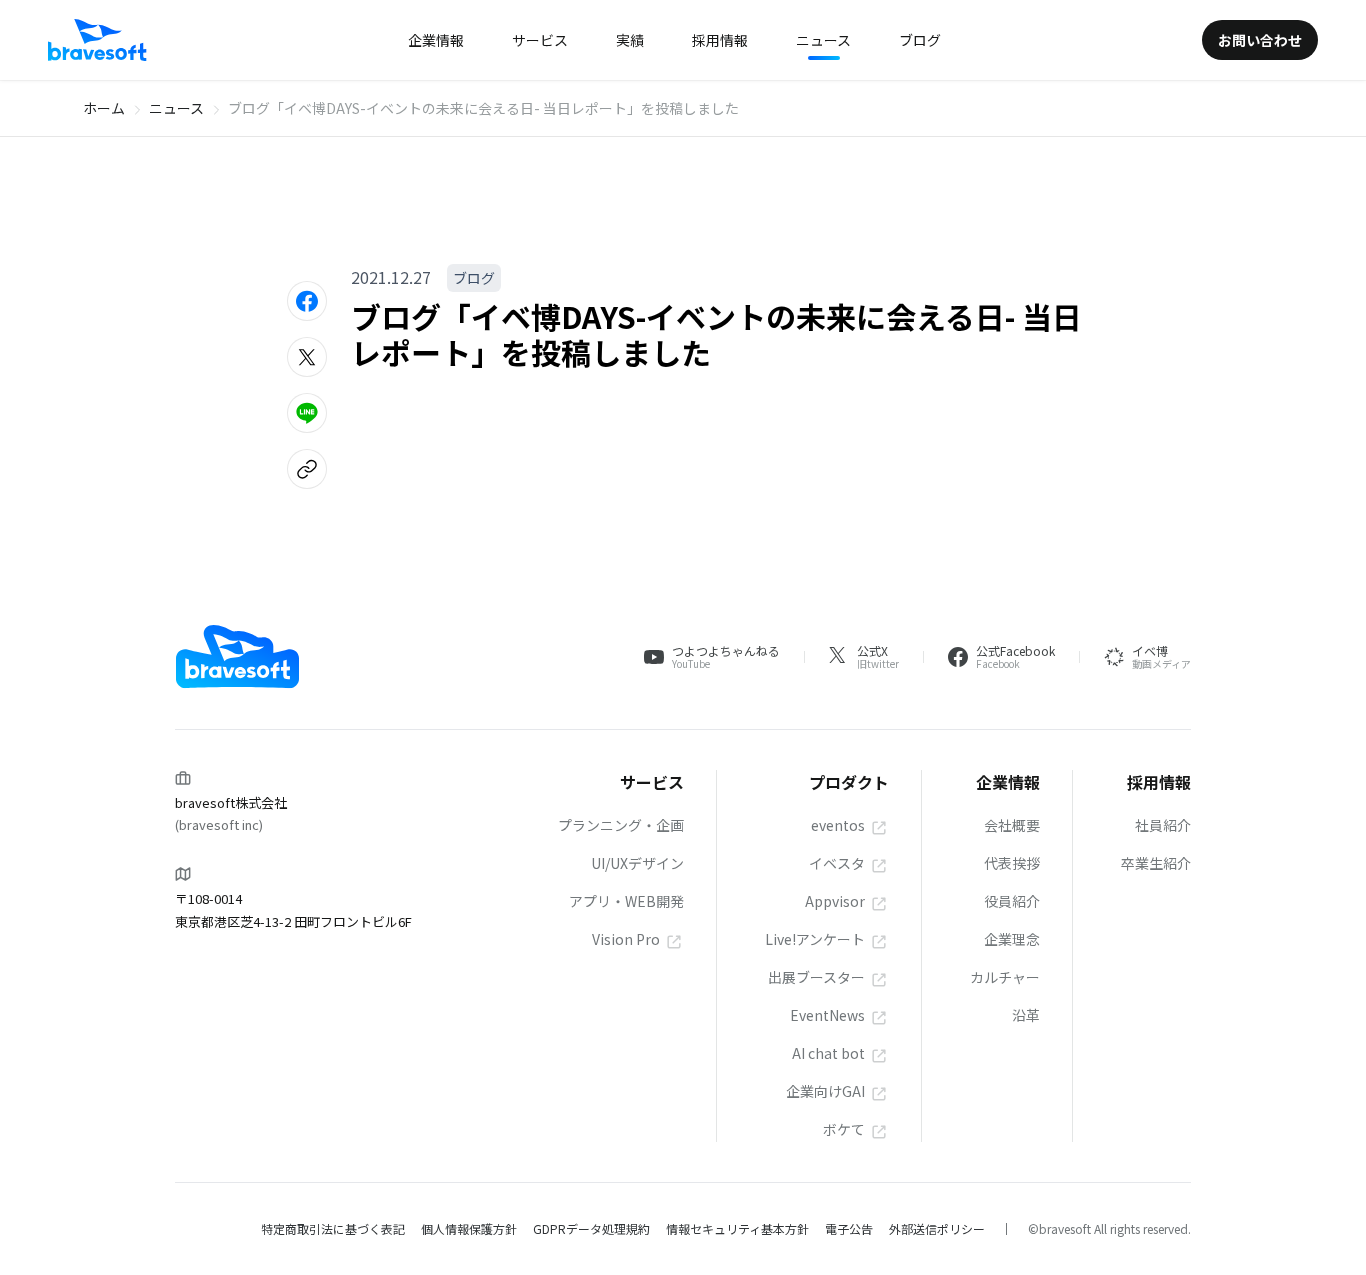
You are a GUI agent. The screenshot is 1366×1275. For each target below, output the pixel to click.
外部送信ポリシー (937, 1228)
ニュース (176, 108)
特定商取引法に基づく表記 (333, 1228)
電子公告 (849, 1228)
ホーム (104, 108)
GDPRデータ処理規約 (591, 1228)
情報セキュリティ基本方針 (737, 1228)
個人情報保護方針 (469, 1228)
